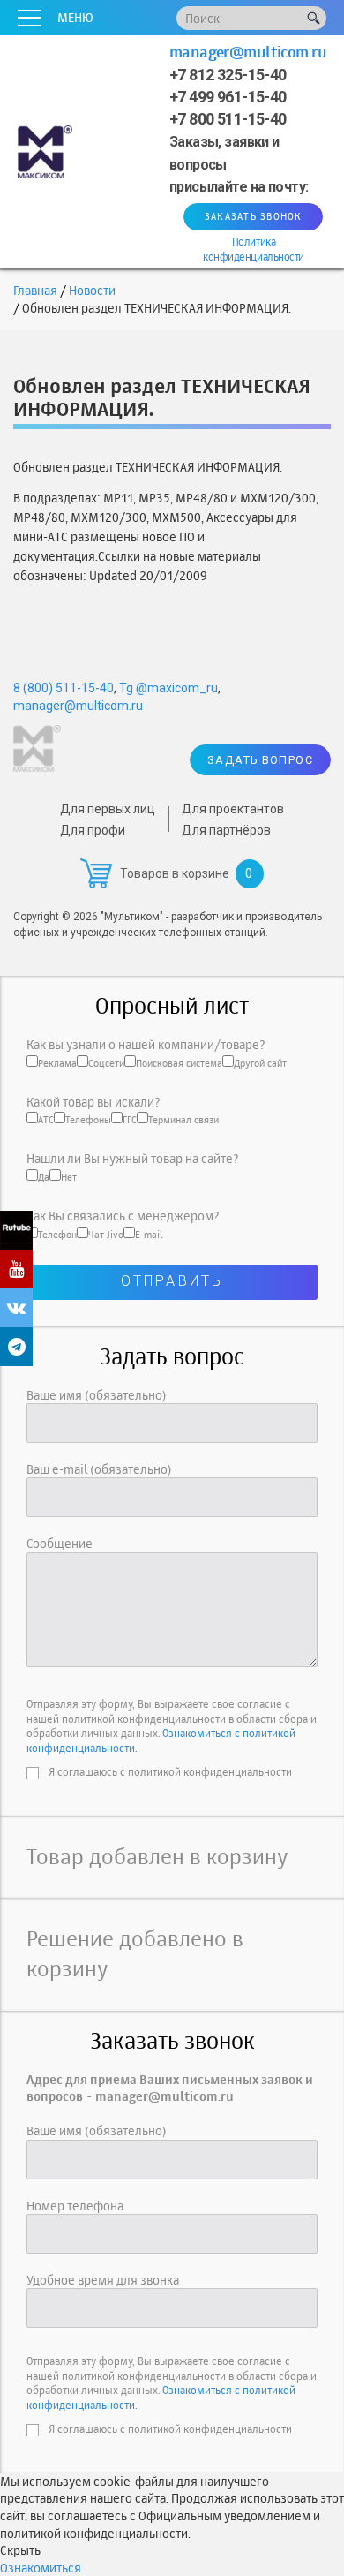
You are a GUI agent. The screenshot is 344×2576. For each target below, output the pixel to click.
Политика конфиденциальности (253, 249)
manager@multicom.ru (248, 52)
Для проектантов (233, 809)
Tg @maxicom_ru (168, 688)
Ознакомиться (41, 2568)
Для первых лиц (108, 809)
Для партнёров (226, 830)
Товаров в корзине (175, 873)
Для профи (93, 830)
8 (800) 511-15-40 (64, 688)
